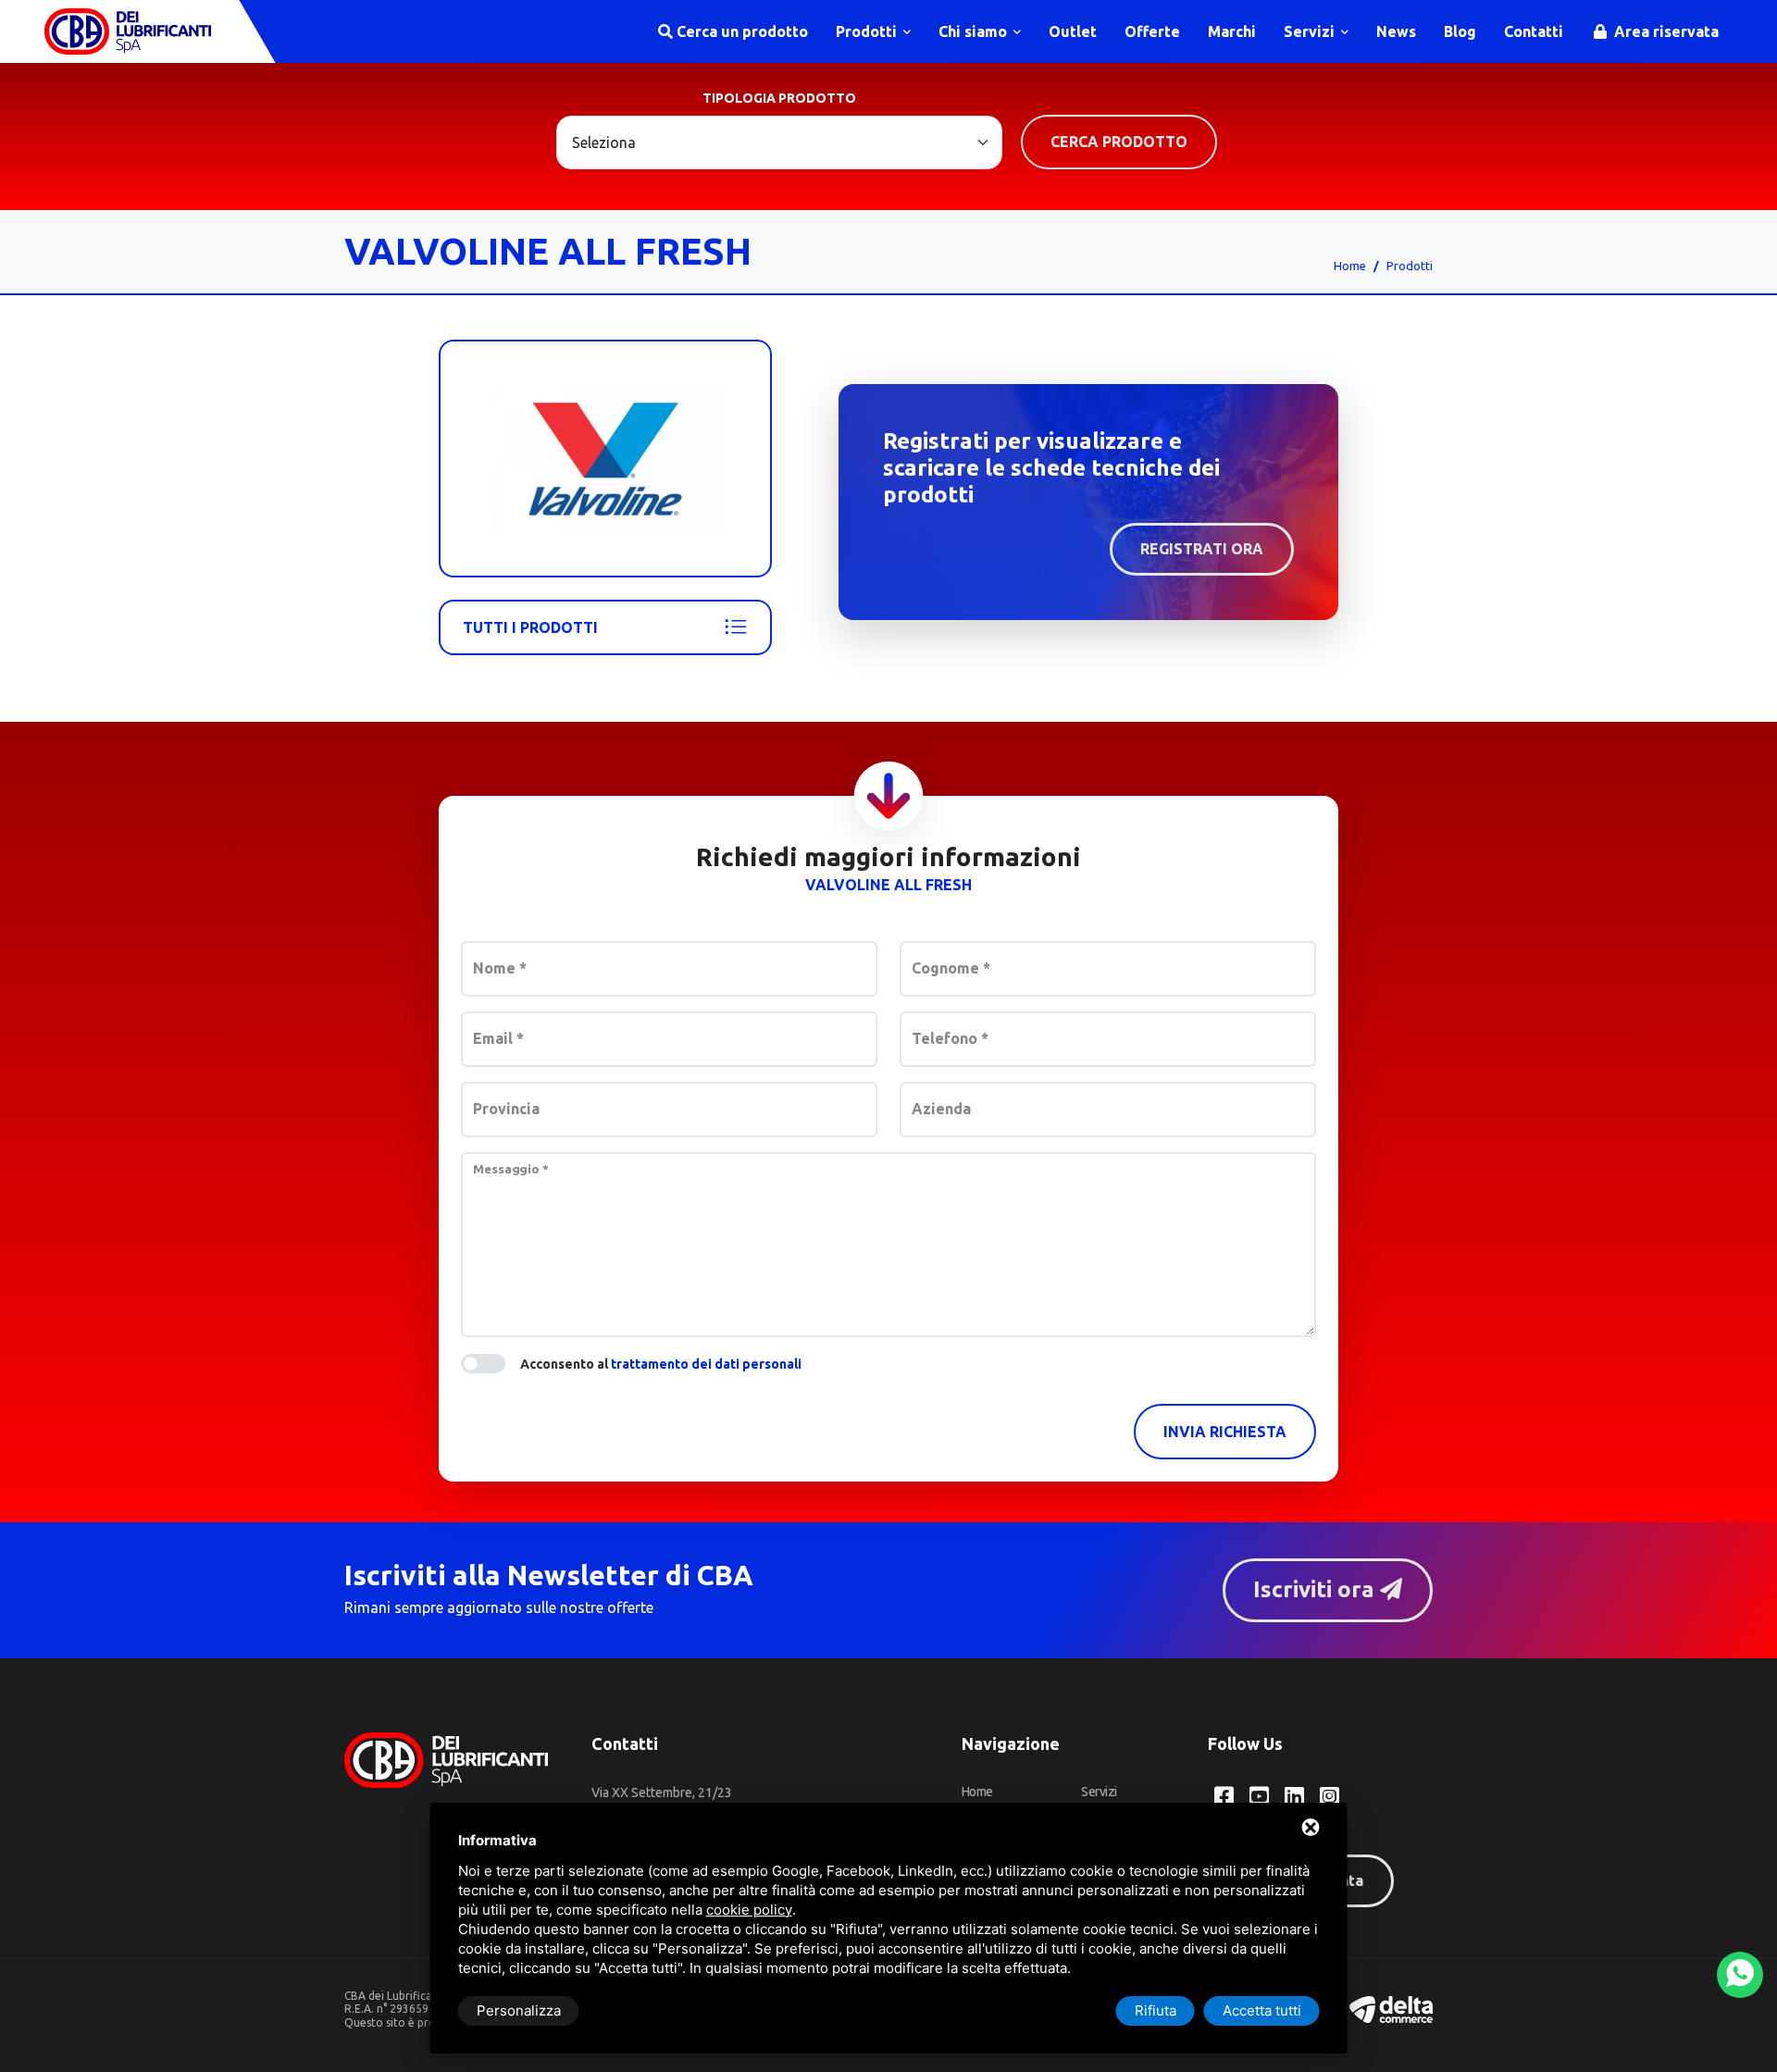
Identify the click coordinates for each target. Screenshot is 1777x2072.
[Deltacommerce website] (1391, 2009)
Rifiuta (1156, 2010)
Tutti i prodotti (530, 627)
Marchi (1232, 31)
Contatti (1534, 31)
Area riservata (1665, 31)
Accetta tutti (1262, 2010)
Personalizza (519, 2010)
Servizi (1311, 31)
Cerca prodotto (1119, 142)
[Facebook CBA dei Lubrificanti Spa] (1224, 1796)
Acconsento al (661, 1364)
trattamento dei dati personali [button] (706, 1364)
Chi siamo (975, 31)
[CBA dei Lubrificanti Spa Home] (128, 31)
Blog (1460, 31)
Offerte (1152, 31)
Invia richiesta (1225, 1432)
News (1396, 31)
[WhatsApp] (1740, 1975)
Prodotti (868, 31)
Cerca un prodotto (740, 31)
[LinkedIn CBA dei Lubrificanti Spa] (1294, 1796)
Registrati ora (1202, 549)
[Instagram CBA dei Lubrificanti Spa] (1330, 1796)
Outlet (1073, 31)
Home (1350, 266)
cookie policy (749, 1910)
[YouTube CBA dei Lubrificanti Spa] (1259, 1796)
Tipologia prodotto (779, 98)
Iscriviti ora (1317, 1589)
